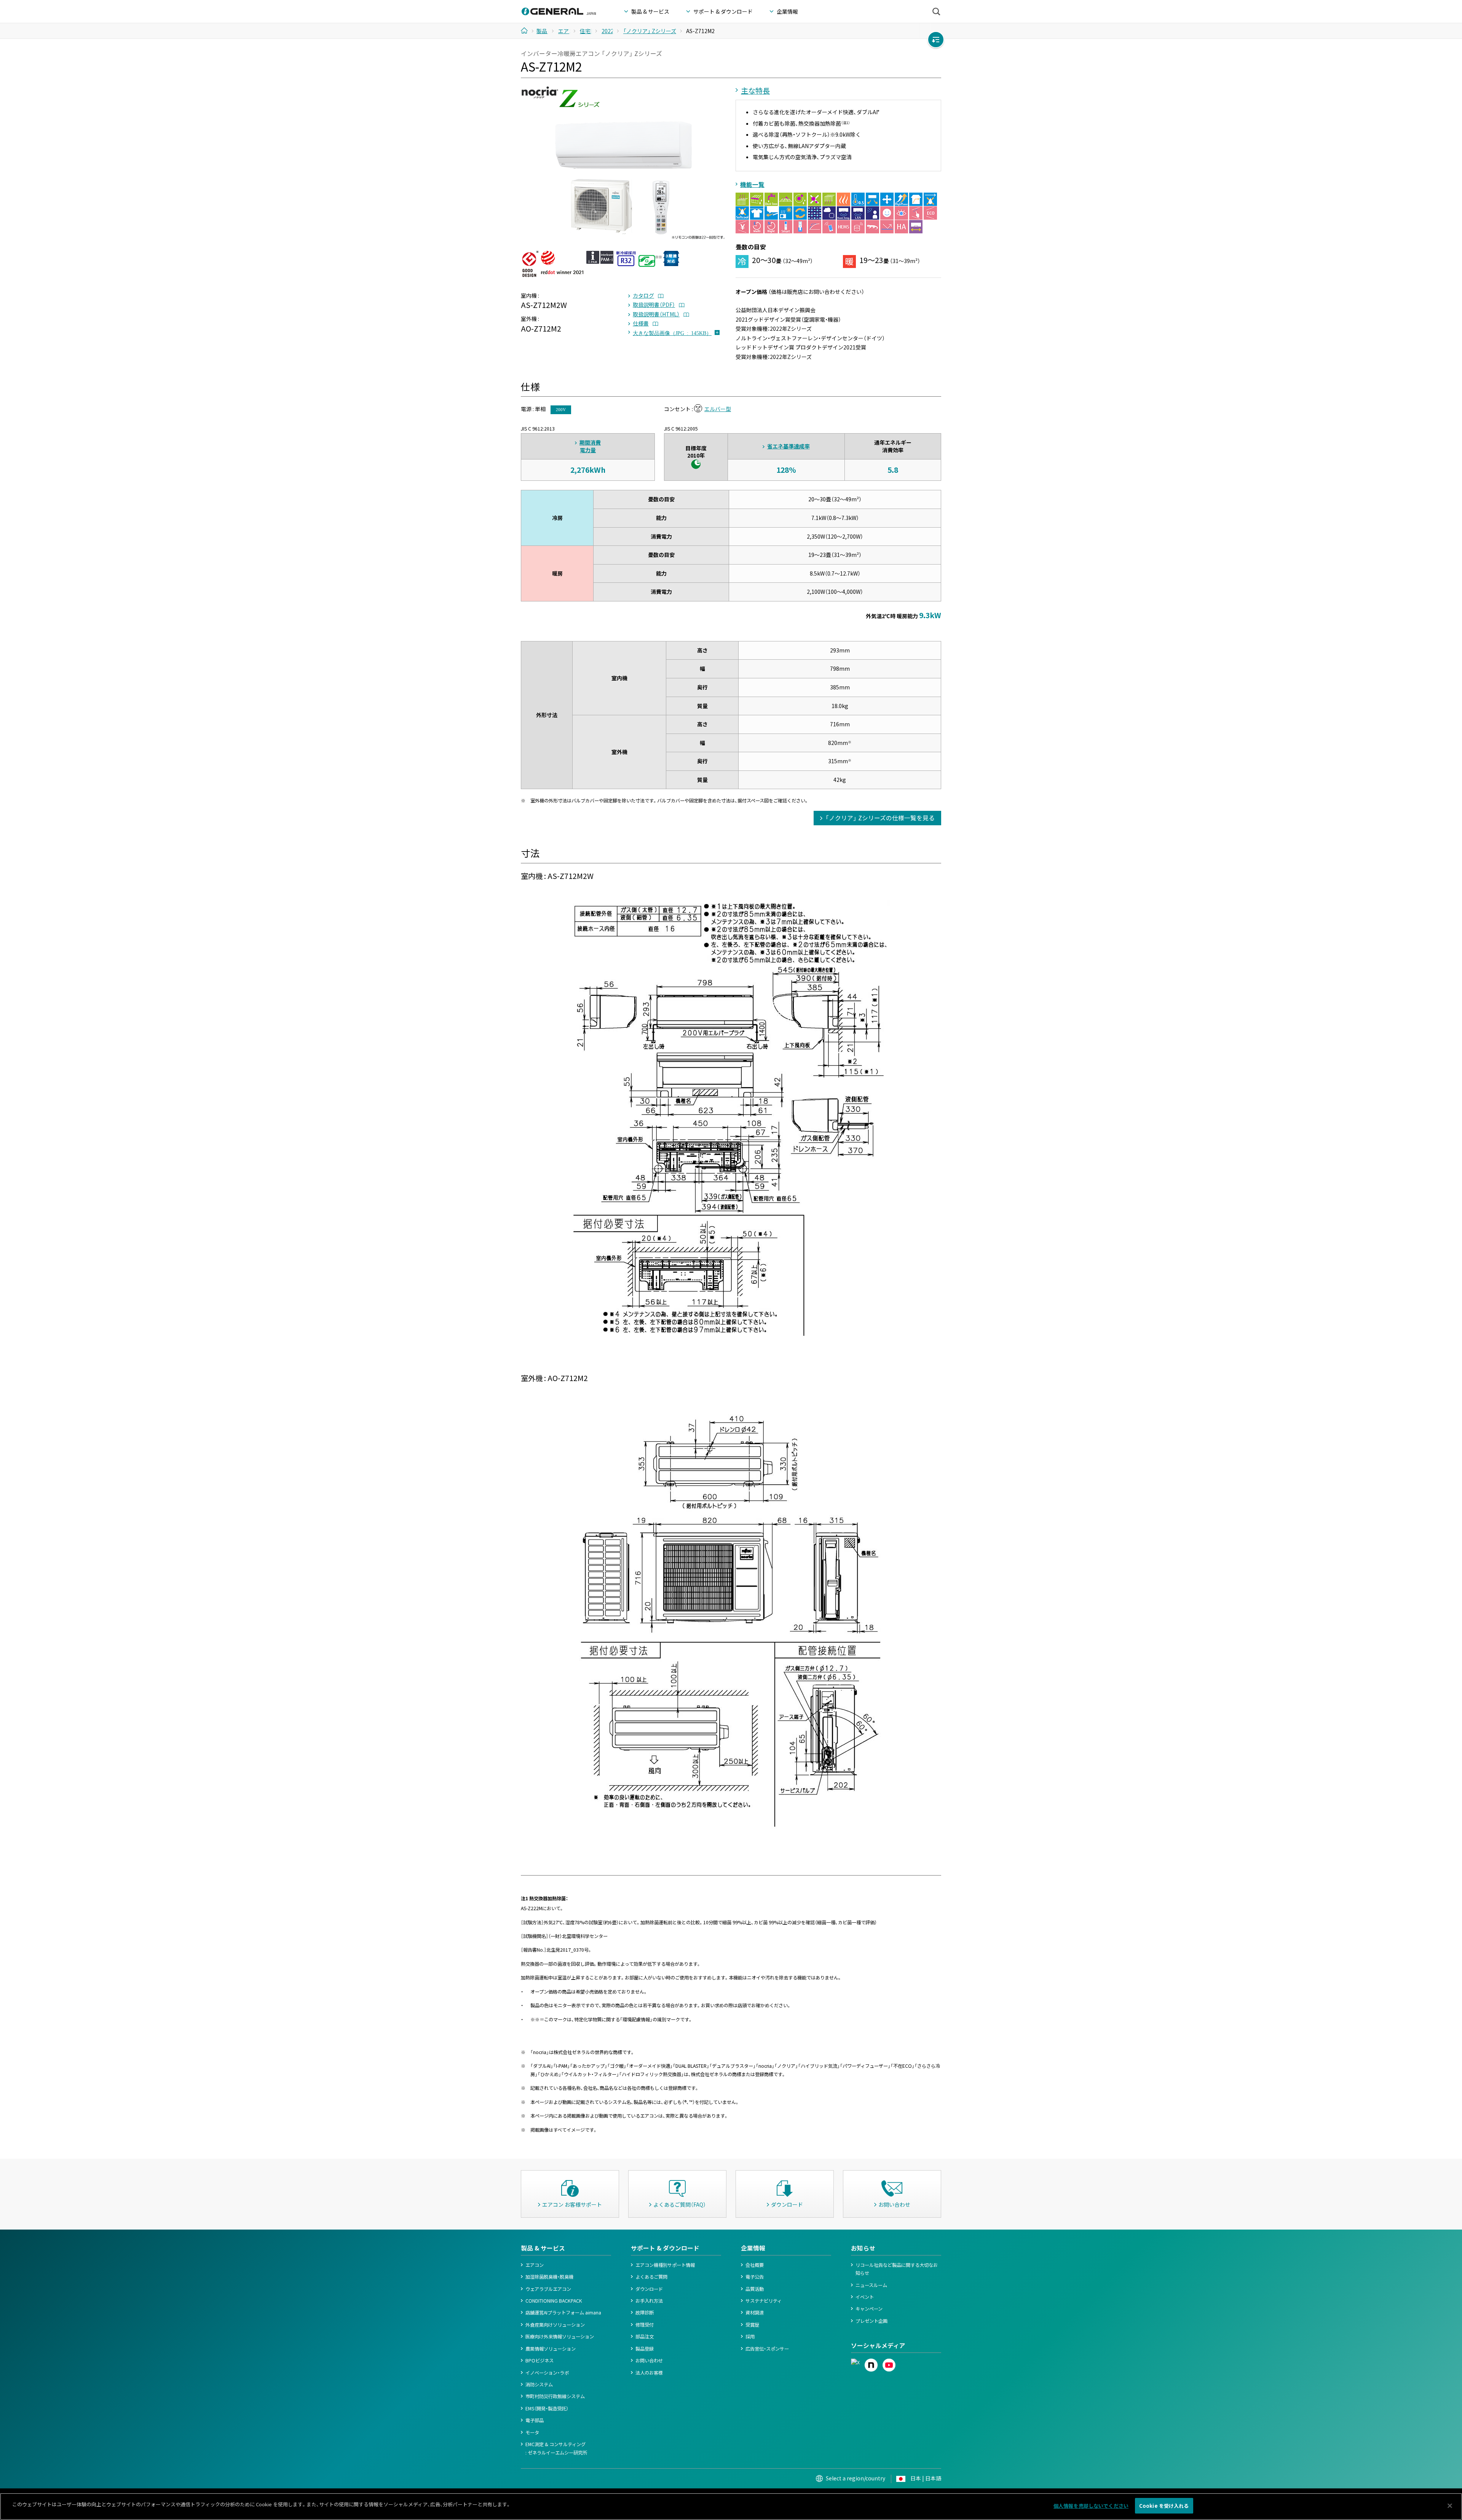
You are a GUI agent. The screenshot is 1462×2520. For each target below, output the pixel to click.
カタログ (643, 295)
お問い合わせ (649, 2361)
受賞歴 (752, 2325)
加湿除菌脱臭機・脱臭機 (549, 2277)
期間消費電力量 (590, 446)
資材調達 (755, 2313)
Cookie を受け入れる (1164, 2506)
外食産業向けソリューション (555, 2325)
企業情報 (753, 2248)
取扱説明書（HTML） (656, 314)
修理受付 (645, 2325)
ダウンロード (649, 2289)
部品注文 (645, 2337)
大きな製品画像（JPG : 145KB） (672, 333)
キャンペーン (869, 2309)
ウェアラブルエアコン (548, 2289)
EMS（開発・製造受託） (547, 2408)
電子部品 (535, 2420)
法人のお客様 (649, 2373)
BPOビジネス (539, 2361)
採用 (750, 2337)
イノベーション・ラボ (547, 2373)
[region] (731, 2506)
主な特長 (755, 91)
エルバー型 (718, 409)
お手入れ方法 (649, 2301)
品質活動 (755, 2289)
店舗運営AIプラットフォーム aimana (563, 2313)
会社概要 (755, 2265)
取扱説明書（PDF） (654, 305)
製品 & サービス (543, 2248)
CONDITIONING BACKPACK (554, 2301)
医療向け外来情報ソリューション (560, 2337)
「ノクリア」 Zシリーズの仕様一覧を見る (880, 818)
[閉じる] (1450, 2506)
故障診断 (645, 2313)
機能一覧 (752, 184)
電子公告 (755, 2277)
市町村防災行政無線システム (555, 2396)
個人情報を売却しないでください (1091, 2506)
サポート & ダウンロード (665, 2248)
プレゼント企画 (871, 2321)
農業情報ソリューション (551, 2349)
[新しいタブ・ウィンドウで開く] (855, 2362)
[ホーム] (527, 30)
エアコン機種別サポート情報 (665, 2265)
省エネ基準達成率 (788, 446)
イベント (865, 2297)
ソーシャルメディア (878, 2345)
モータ (532, 2432)
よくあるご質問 (651, 2277)
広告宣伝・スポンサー (767, 2349)
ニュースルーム (871, 2285)
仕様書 (641, 323)
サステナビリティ (764, 2301)
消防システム (539, 2384)
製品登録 (645, 2349)
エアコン (535, 2265)
